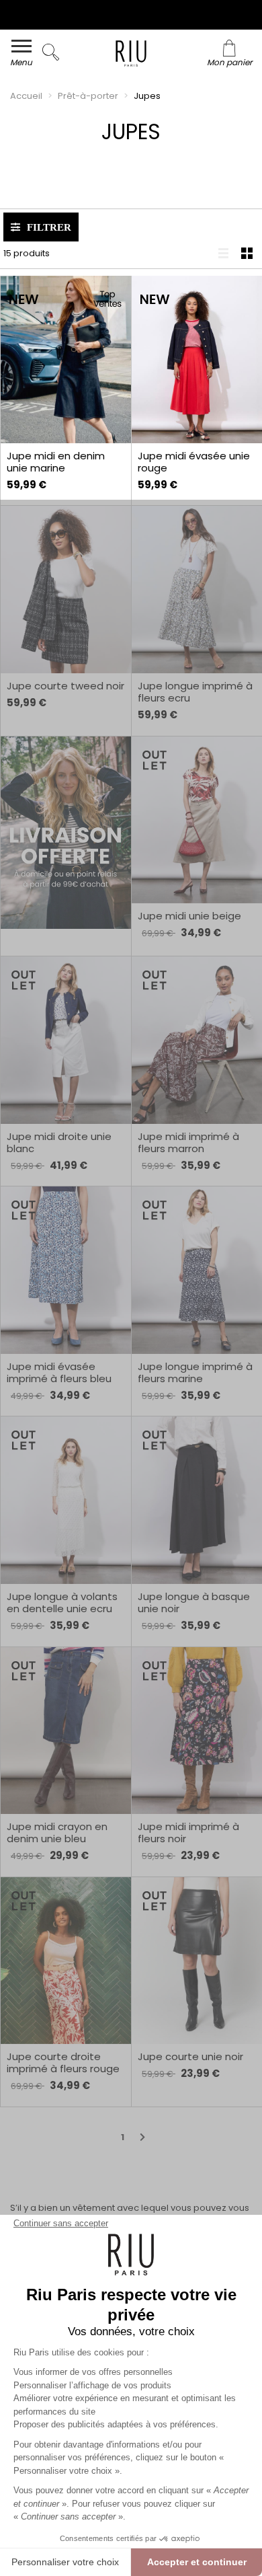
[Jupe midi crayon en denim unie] (65, 1731)
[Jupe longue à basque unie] (196, 1500)
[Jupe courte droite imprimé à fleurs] (65, 1961)
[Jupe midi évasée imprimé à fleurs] (65, 1270)
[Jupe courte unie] (196, 1961)
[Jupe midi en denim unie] (65, 359)
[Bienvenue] (131, 55)
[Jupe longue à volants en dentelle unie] (65, 1500)
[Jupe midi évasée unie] (196, 359)
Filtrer (49, 227)
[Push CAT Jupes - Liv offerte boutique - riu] (65, 833)
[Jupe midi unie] (196, 820)
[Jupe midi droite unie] (65, 1040)
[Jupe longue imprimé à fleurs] (196, 590)
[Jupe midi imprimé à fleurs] (196, 1040)
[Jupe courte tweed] (65, 590)
